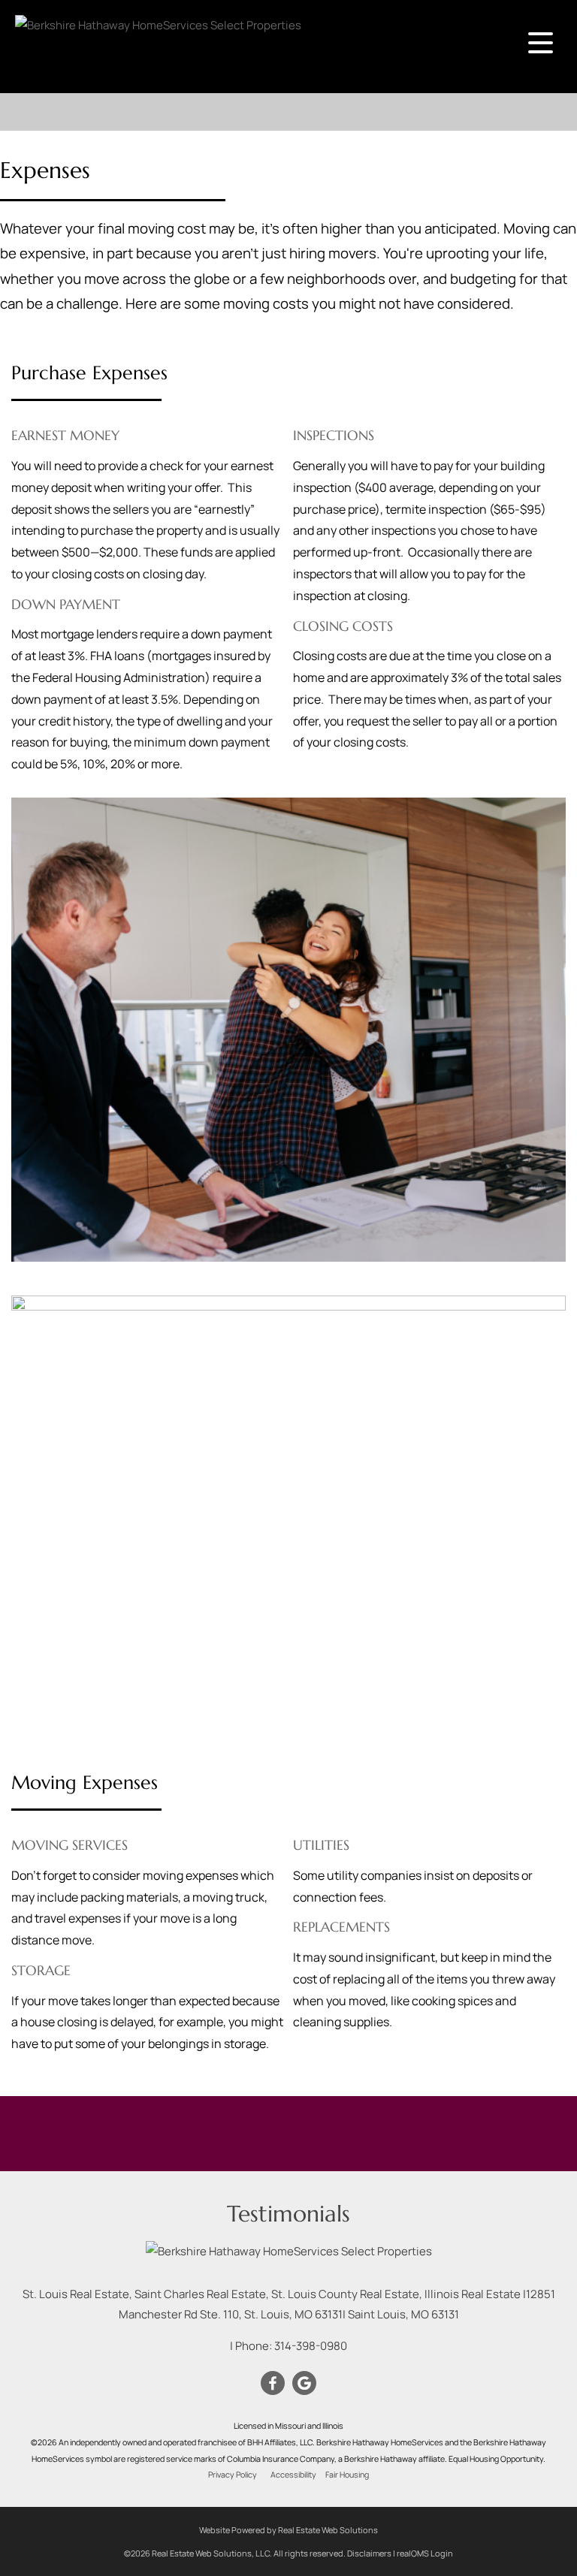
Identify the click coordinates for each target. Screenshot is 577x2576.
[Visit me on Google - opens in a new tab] (304, 2384)
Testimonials (288, 2214)
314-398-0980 (311, 2346)
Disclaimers (369, 2553)
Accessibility (293, 2475)
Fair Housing (347, 2475)
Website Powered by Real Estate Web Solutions (288, 2530)
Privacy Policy (233, 2475)
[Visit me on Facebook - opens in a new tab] (273, 2384)
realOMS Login (425, 2553)
